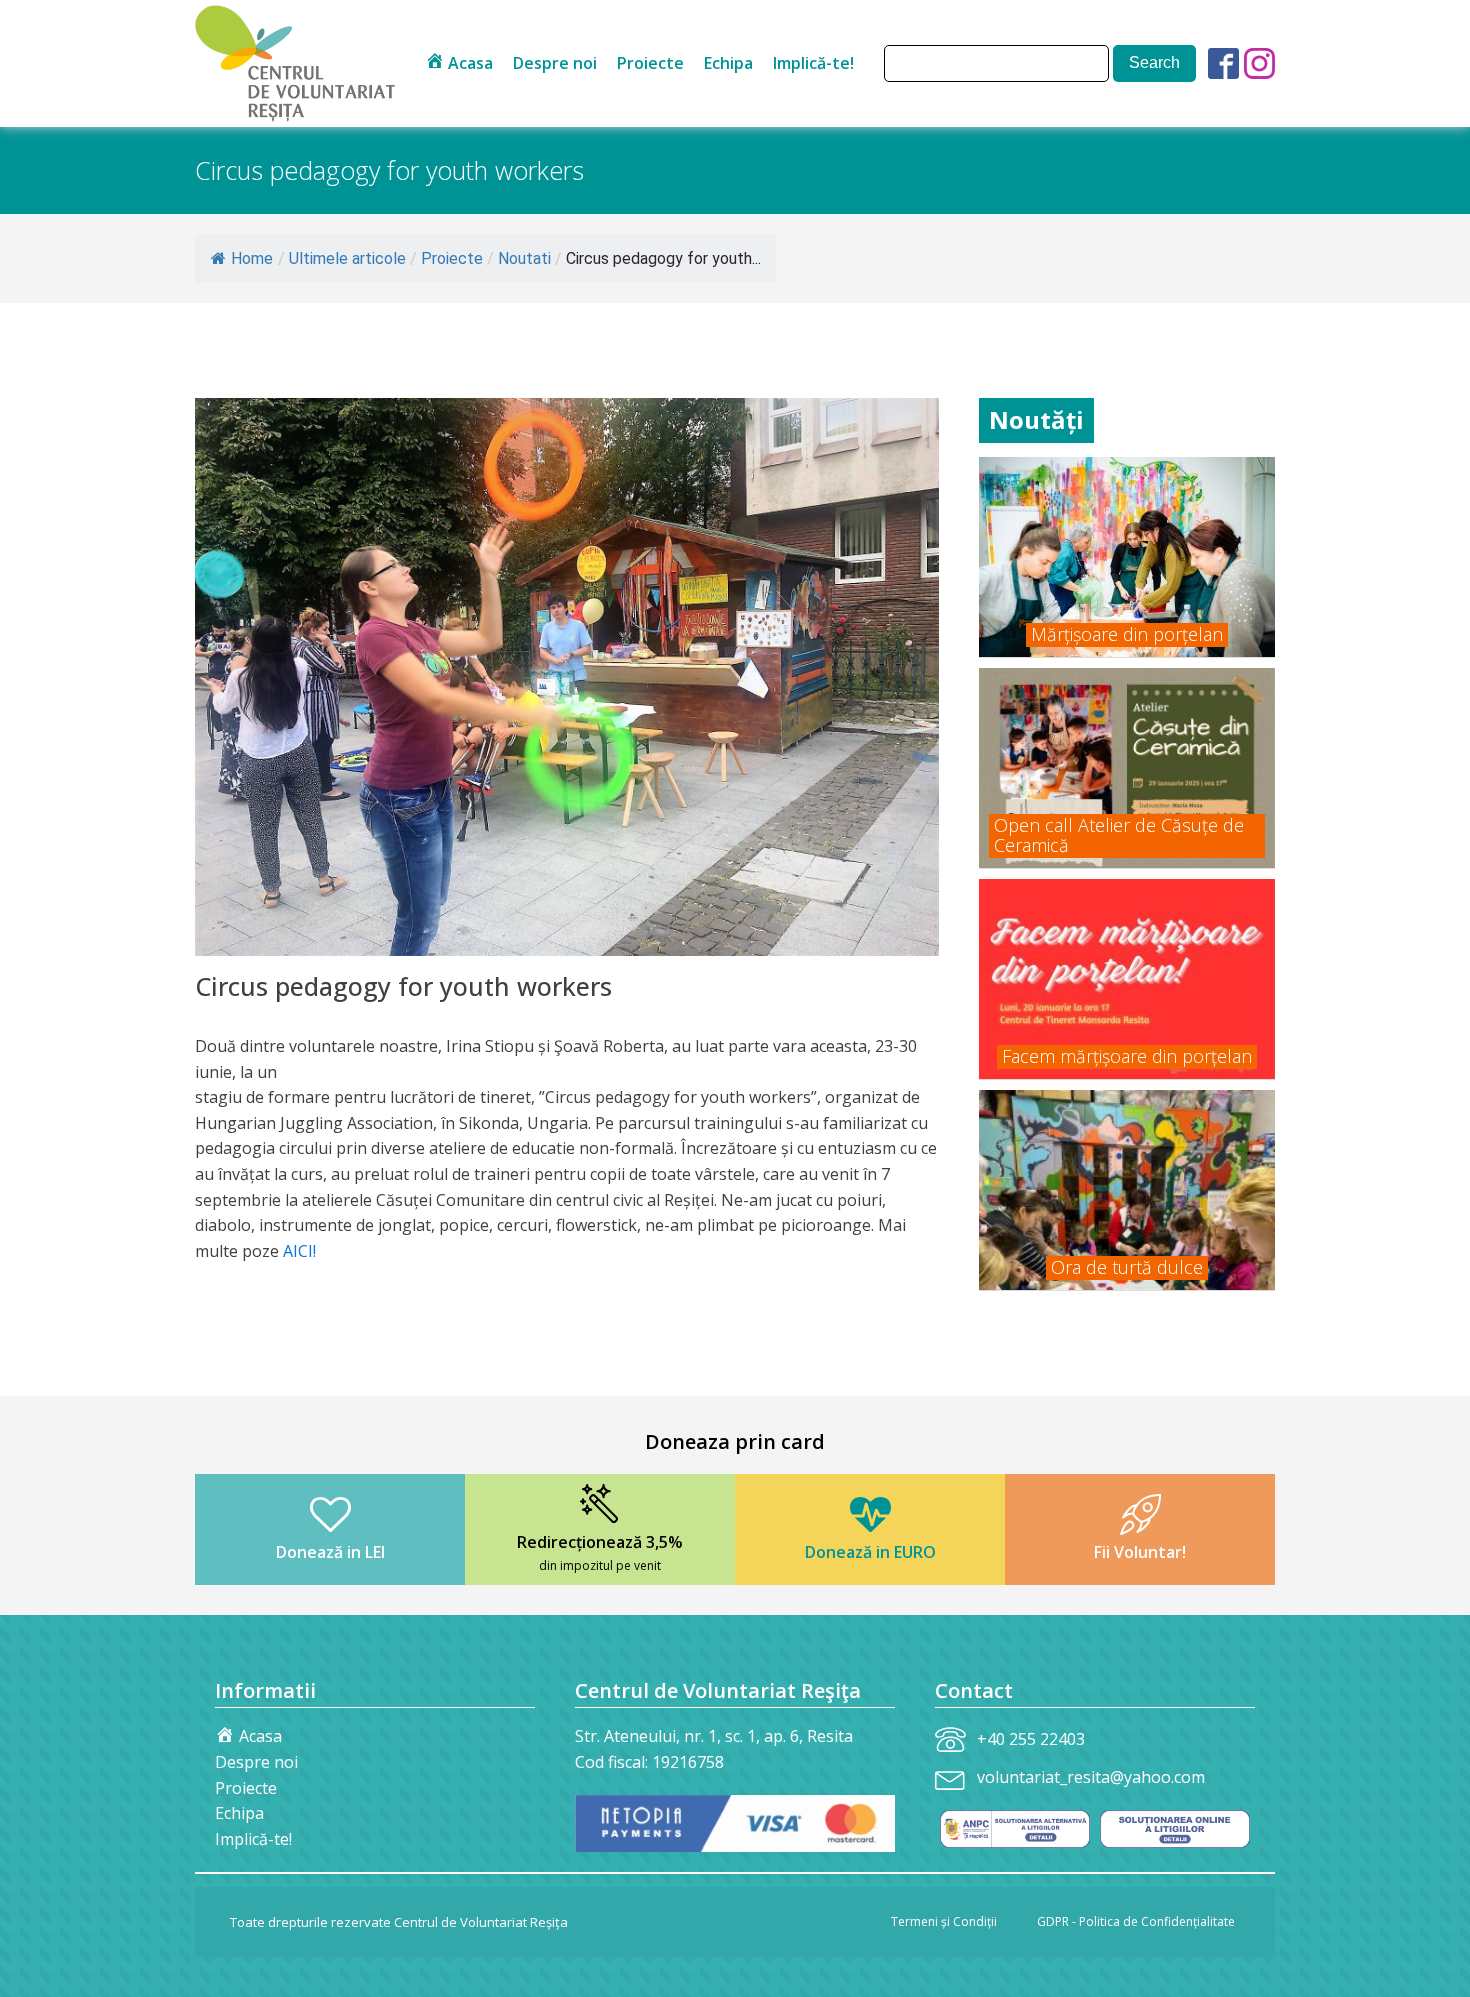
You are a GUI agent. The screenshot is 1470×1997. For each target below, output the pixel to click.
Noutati (524, 258)
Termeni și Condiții (944, 1921)
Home (252, 258)
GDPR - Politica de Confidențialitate (1136, 1921)
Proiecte (650, 63)
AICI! (299, 1251)
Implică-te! (813, 63)
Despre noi (555, 63)
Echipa (728, 63)
